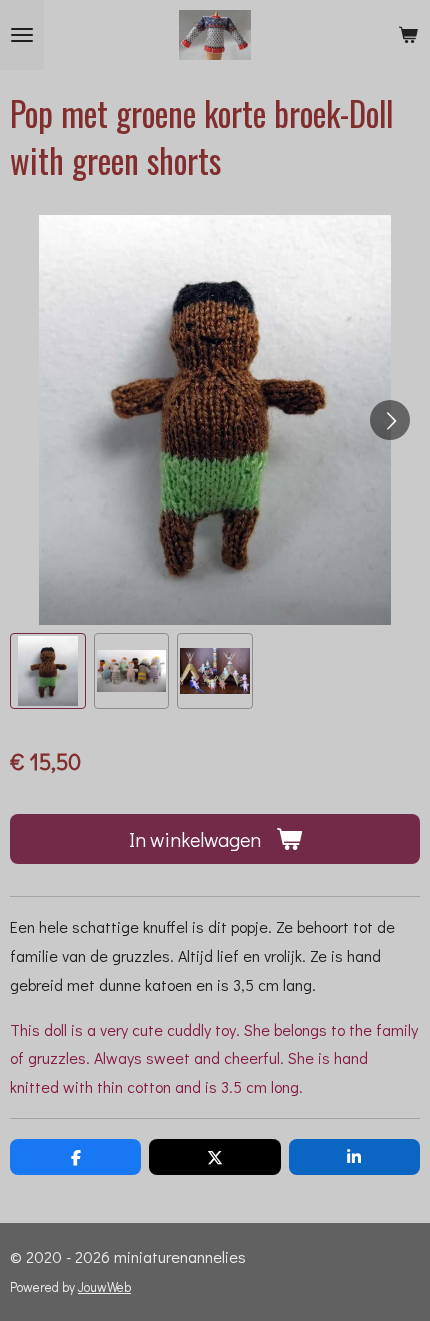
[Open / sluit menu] (22, 35)
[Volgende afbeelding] (390, 420)
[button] (48, 671)
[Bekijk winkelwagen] (408, 35)
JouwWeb (104, 1287)
